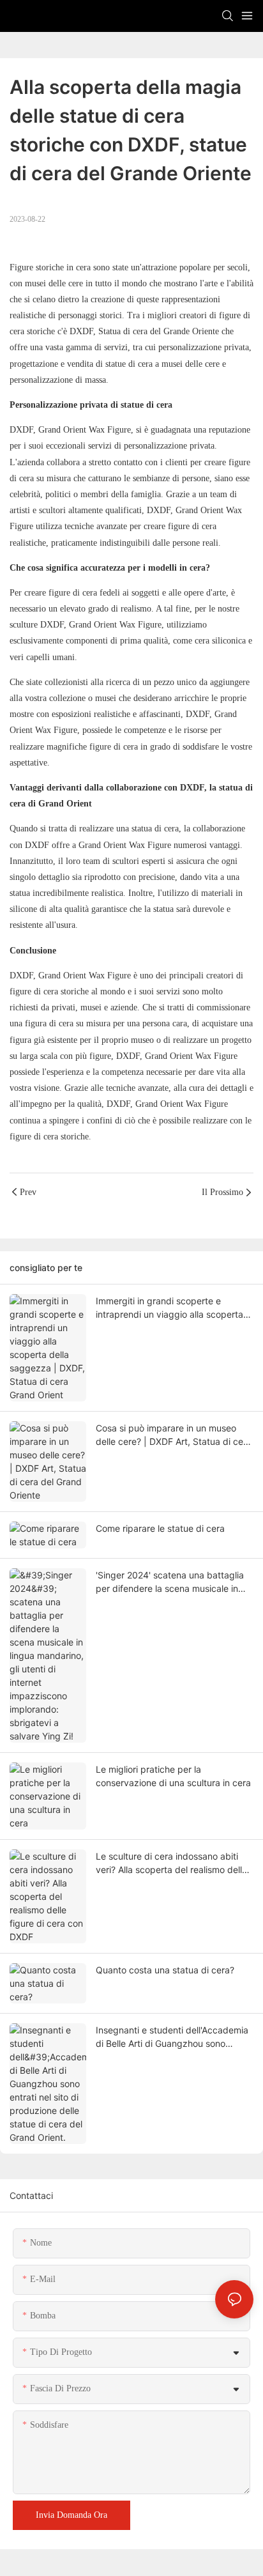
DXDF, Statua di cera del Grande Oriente (143, 331)
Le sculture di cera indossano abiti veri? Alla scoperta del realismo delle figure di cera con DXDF (171, 1863)
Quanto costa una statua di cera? (165, 1970)
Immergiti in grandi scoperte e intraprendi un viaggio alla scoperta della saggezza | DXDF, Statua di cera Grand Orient (169, 1308)
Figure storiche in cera (50, 267)
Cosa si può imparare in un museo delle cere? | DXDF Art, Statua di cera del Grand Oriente (174, 1435)
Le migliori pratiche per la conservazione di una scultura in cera (173, 1776)
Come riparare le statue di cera (160, 1528)
